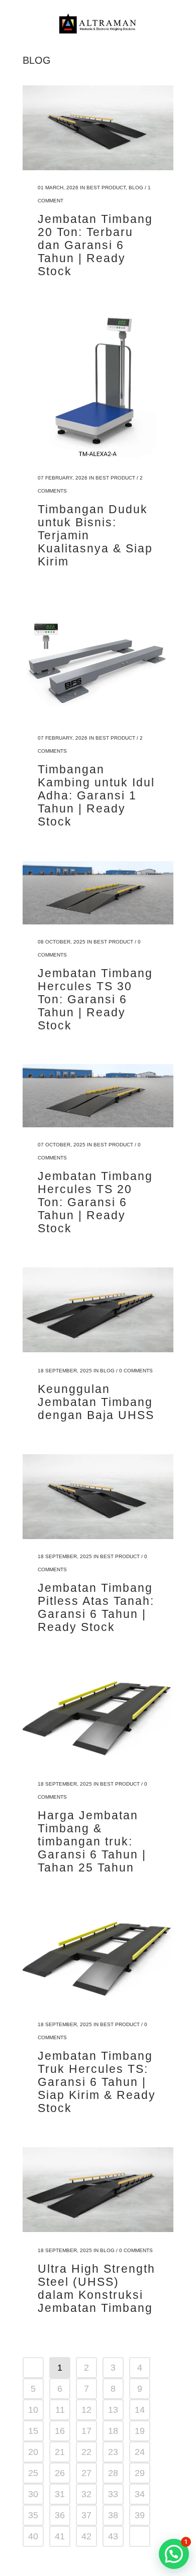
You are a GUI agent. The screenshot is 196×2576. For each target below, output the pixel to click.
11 (60, 2410)
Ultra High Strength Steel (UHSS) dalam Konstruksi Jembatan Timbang (96, 2288)
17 (86, 2431)
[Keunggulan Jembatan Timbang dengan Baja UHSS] (98, 1310)
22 (86, 2452)
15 (33, 2431)
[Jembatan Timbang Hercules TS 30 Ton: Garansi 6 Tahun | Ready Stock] (98, 892)
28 (113, 2473)
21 (60, 2452)
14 (140, 2410)
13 (113, 2410)
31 (60, 2494)
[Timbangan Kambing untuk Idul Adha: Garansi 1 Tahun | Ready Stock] (98, 661)
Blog (136, 188)
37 (86, 2515)
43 (113, 2536)
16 (60, 2431)
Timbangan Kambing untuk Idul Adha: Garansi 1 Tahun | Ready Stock (96, 795)
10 (33, 2410)
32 (86, 2494)
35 (33, 2515)
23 (113, 2452)
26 (60, 2473)
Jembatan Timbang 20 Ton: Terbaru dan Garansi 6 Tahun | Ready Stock (95, 245)
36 (60, 2515)
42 (86, 2536)
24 (140, 2452)
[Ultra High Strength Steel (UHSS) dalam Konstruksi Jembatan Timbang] (98, 2190)
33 (113, 2494)
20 (33, 2452)
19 (140, 2431)
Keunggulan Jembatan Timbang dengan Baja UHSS (96, 1402)
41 (60, 2536)
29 (140, 2473)
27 (86, 2473)
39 (140, 2515)
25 (33, 2473)
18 (113, 2431)
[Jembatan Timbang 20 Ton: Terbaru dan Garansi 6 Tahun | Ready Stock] (98, 128)
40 (33, 2536)
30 (33, 2494)
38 (113, 2515)
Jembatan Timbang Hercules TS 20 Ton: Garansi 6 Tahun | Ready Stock (95, 1202)
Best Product (106, 188)
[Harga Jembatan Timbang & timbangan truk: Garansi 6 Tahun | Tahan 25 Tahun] (98, 1716)
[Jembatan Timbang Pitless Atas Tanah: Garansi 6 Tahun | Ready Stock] (98, 1497)
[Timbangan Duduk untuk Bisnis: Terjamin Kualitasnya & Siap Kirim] (98, 385)
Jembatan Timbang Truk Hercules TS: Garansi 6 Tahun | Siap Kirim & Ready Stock (97, 2082)
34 (140, 2494)
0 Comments (136, 1371)
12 (86, 2410)
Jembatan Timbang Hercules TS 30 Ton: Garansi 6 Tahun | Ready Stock (95, 999)
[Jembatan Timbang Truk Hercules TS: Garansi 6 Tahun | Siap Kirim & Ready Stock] (98, 1957)
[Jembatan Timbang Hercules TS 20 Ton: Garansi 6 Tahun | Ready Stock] (98, 1096)
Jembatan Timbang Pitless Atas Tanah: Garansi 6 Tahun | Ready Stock (96, 1607)
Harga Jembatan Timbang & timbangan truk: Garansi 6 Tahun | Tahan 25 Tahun (92, 1841)
